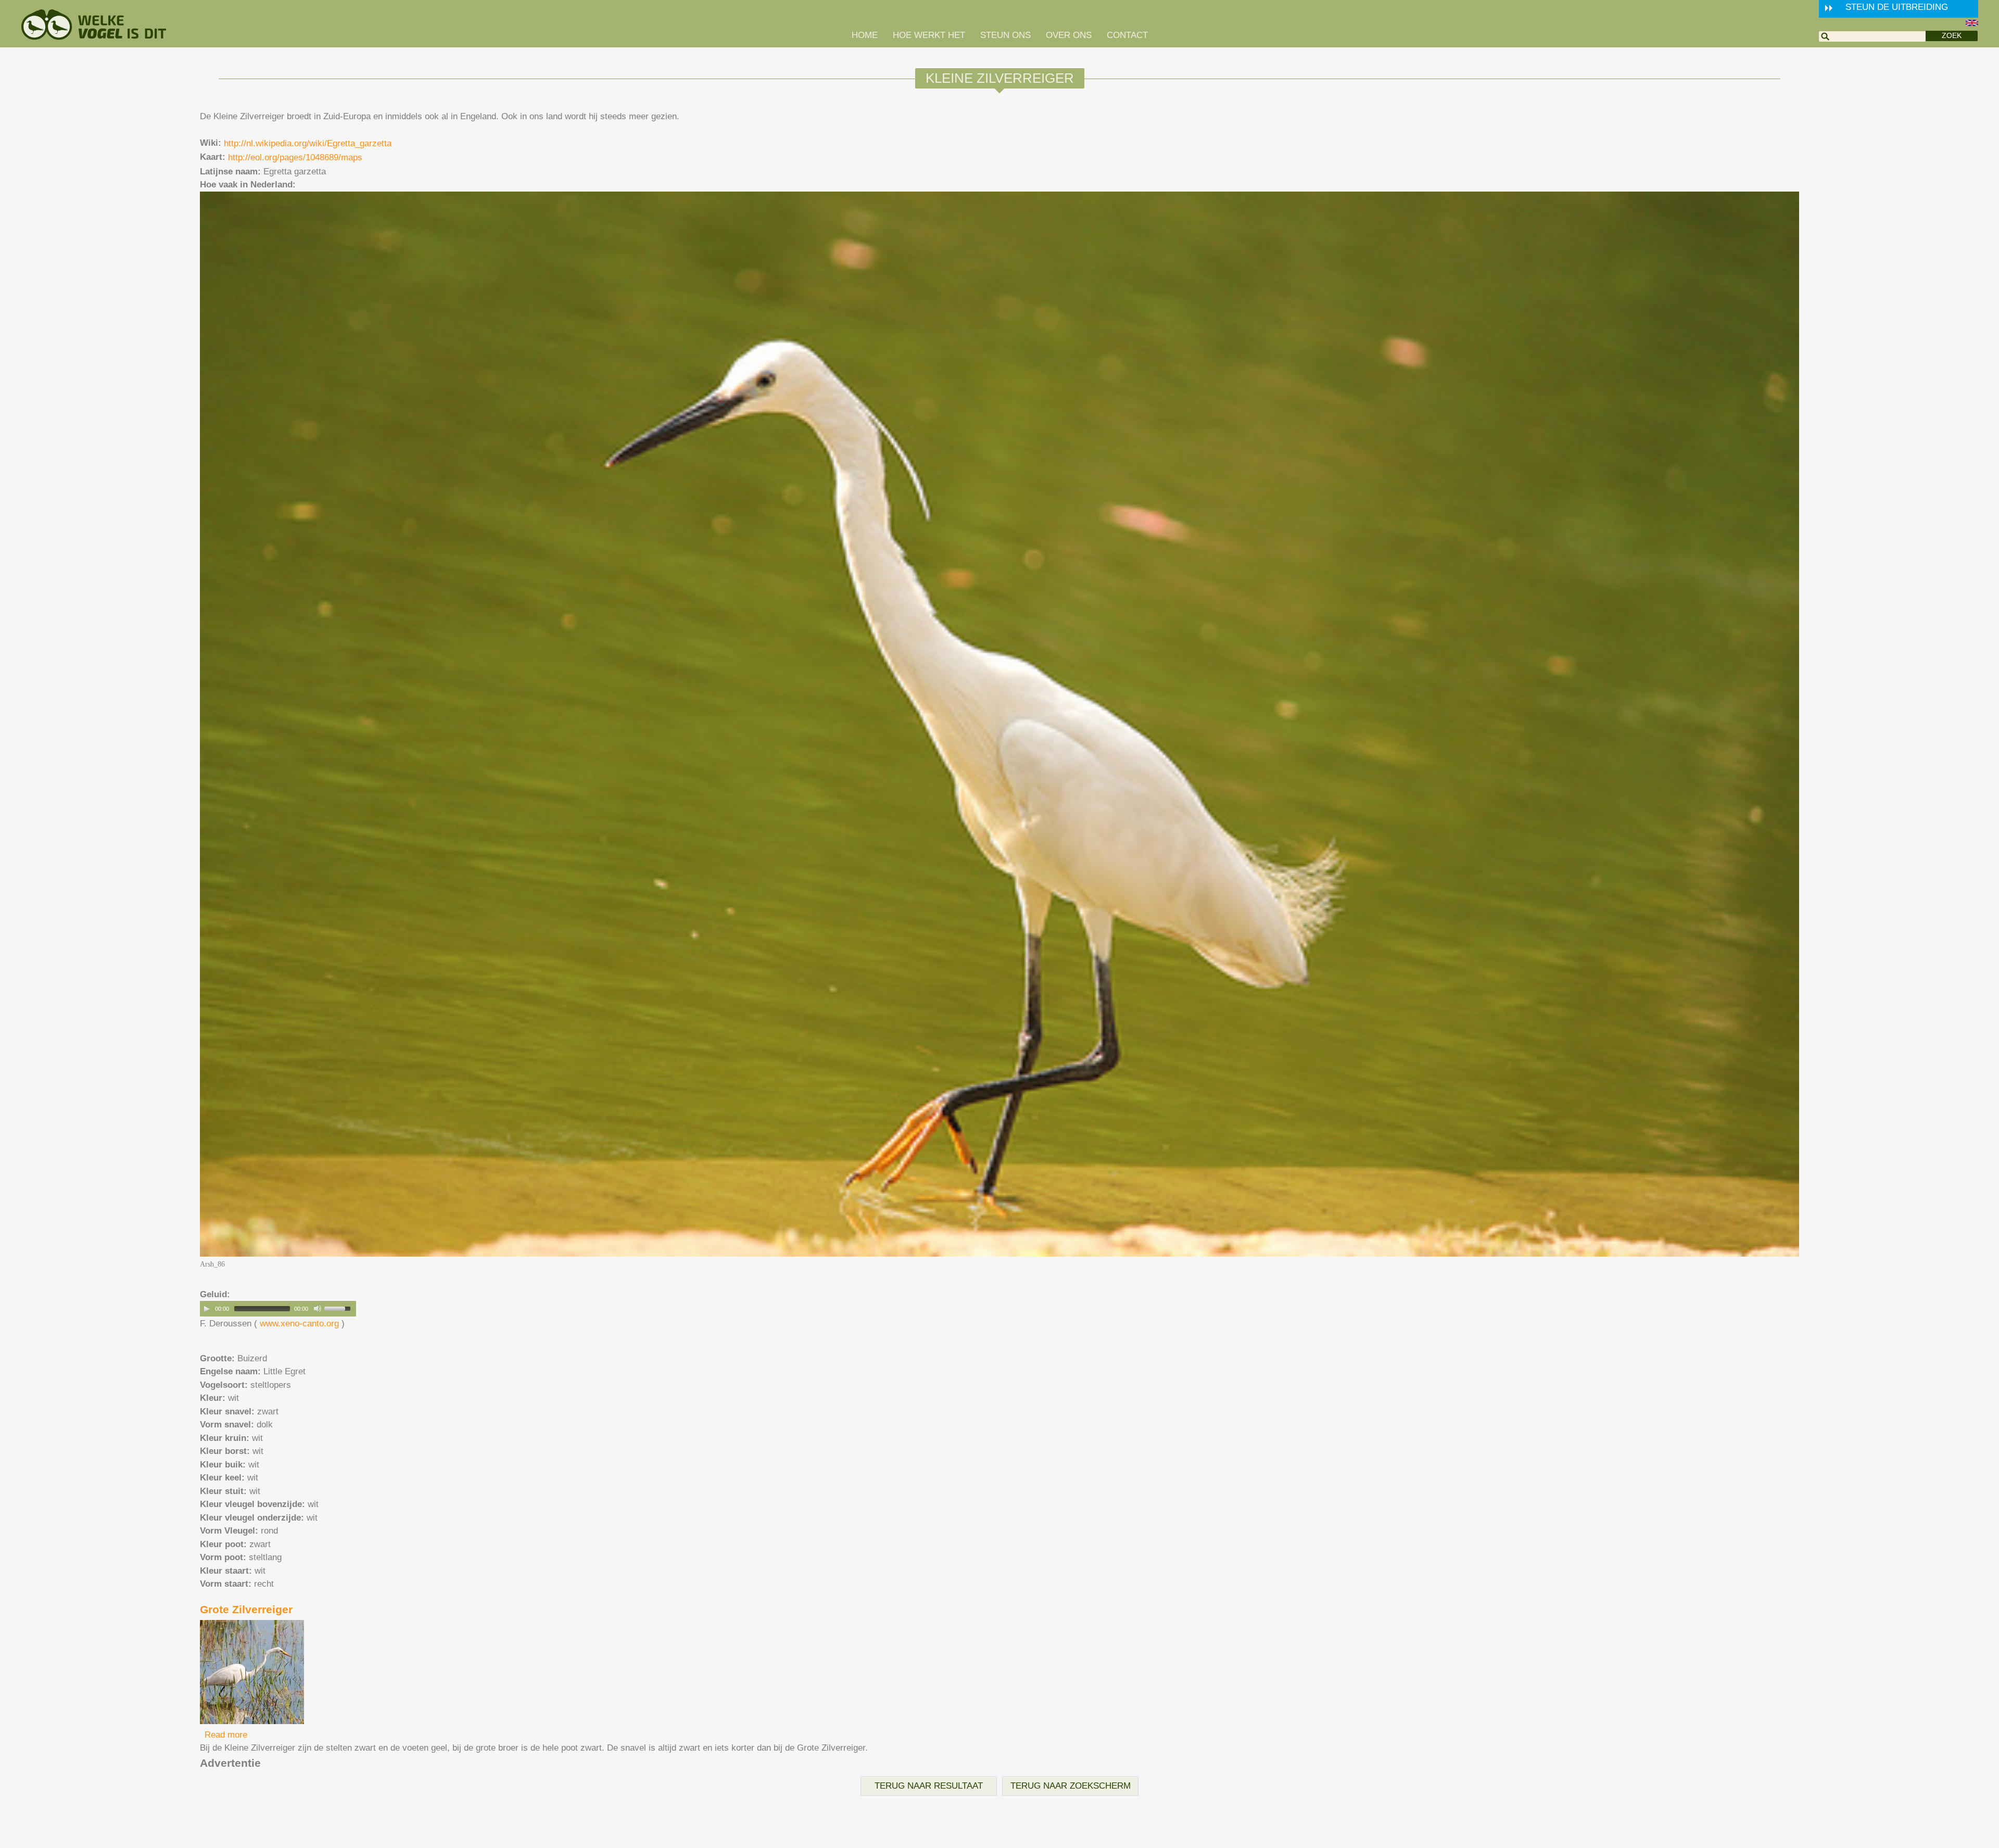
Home (865, 35)
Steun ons (1005, 35)
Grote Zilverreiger (246, 1609)
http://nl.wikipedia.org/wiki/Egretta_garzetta (308, 143)
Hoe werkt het (929, 35)
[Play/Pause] (207, 1309)
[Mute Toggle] (318, 1309)
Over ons (1069, 35)
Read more (226, 1735)
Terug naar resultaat (929, 1786)
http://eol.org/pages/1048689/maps (295, 157)
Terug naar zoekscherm (1071, 1786)
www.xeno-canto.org (299, 1324)
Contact (1127, 35)
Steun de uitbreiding (1897, 7)
